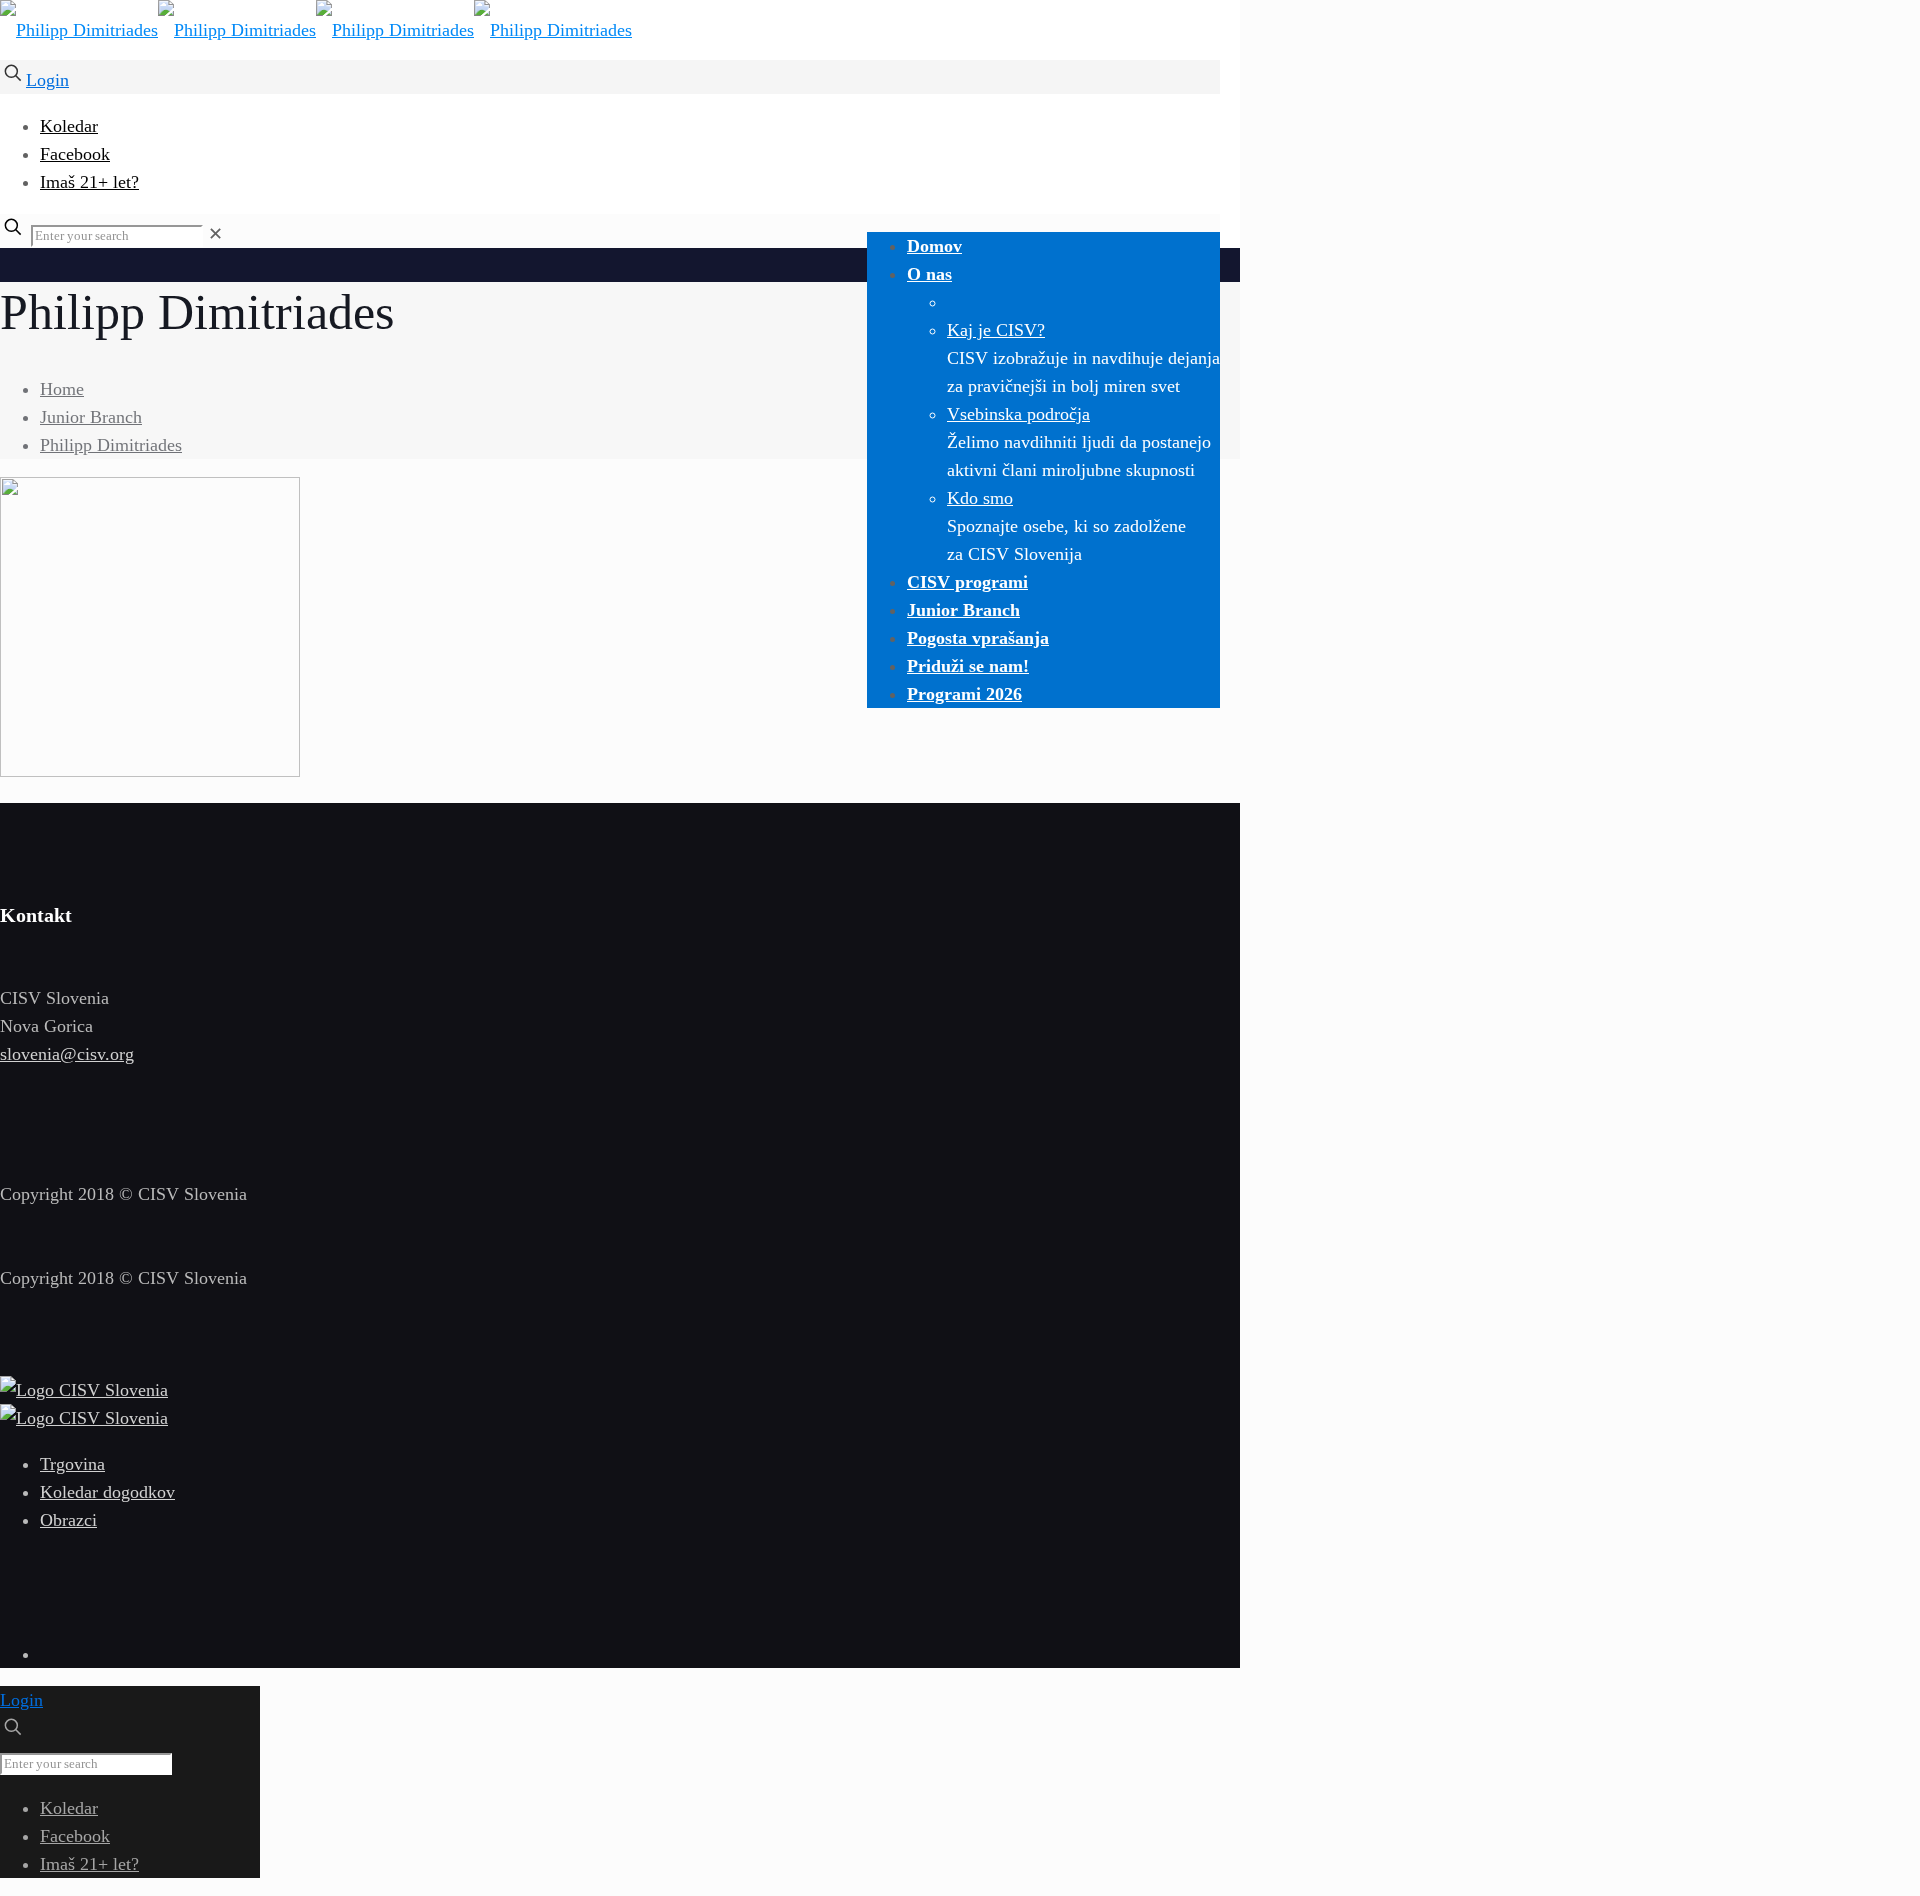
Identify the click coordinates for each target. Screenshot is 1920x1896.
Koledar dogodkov (107, 1492)
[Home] (84, 1390)
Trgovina (72, 1464)
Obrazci (68, 1520)
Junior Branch (91, 417)
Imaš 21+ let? (89, 182)
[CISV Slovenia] (316, 30)
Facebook (75, 154)
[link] (215, 234)
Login (47, 80)
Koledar (69, 126)
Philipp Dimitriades (111, 445)
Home (62, 389)
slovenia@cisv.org (67, 1054)
